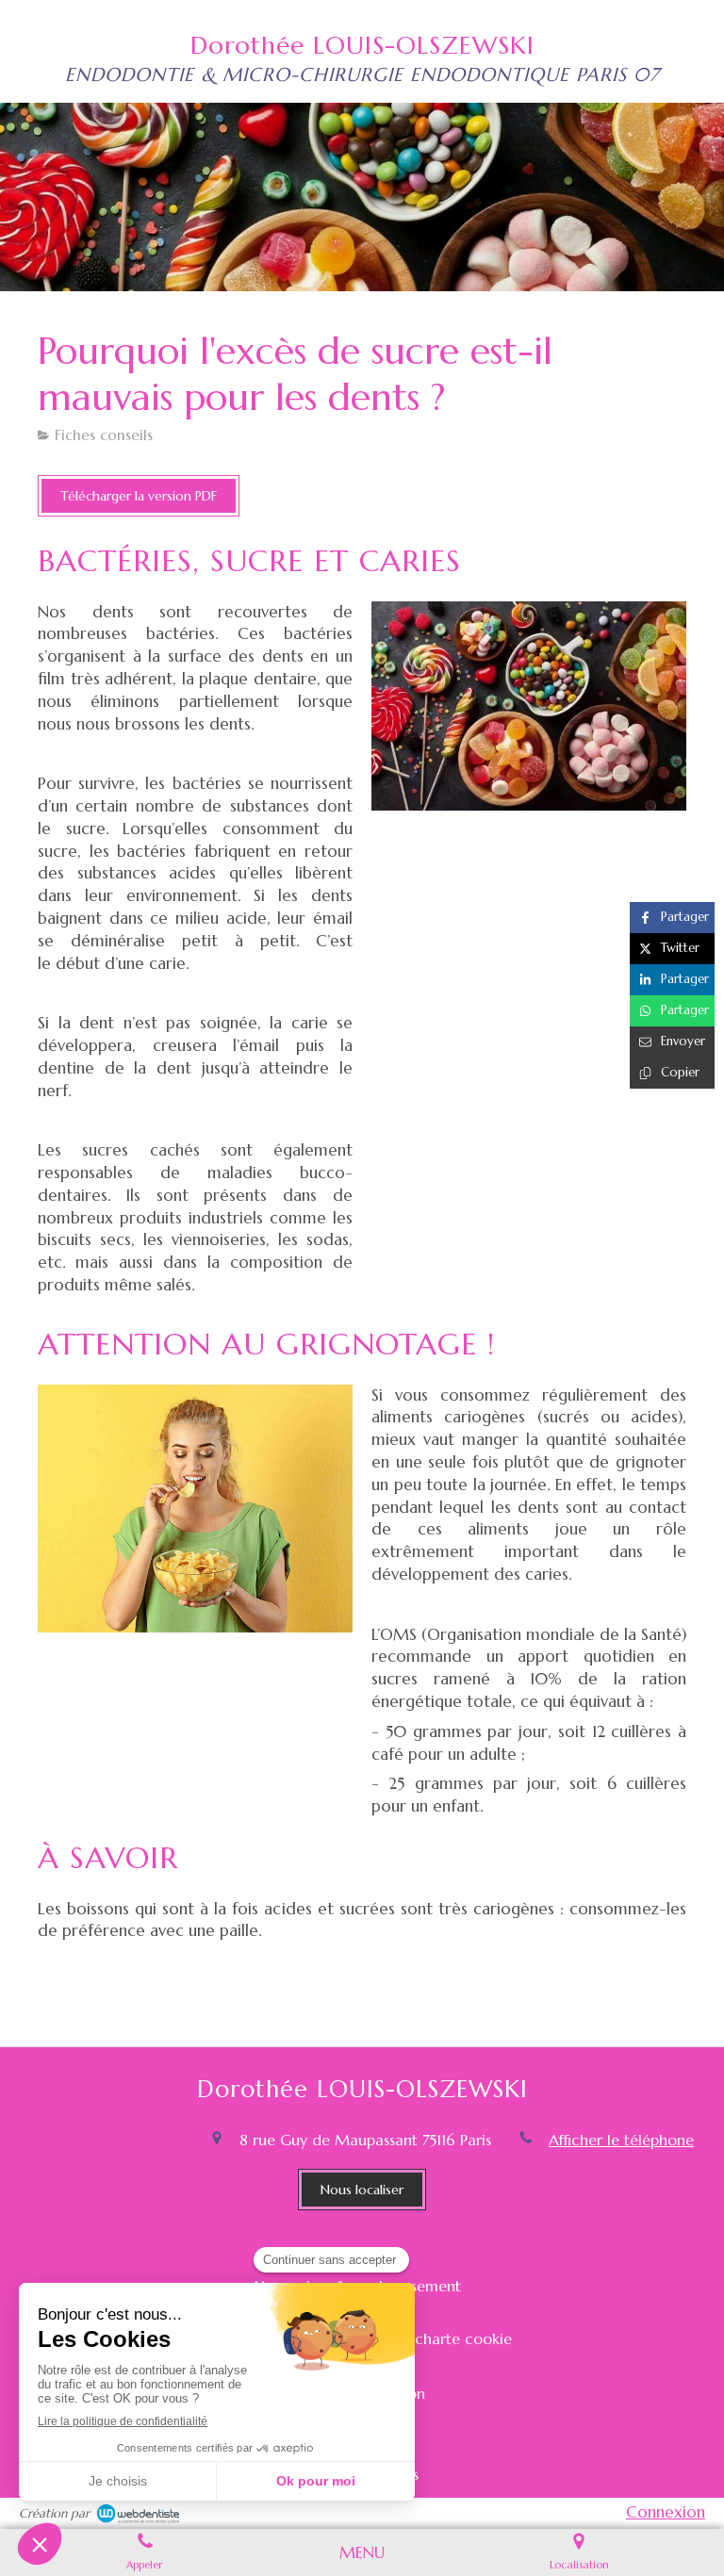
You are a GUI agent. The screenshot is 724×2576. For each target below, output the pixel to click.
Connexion (666, 2512)
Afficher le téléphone (621, 2140)
